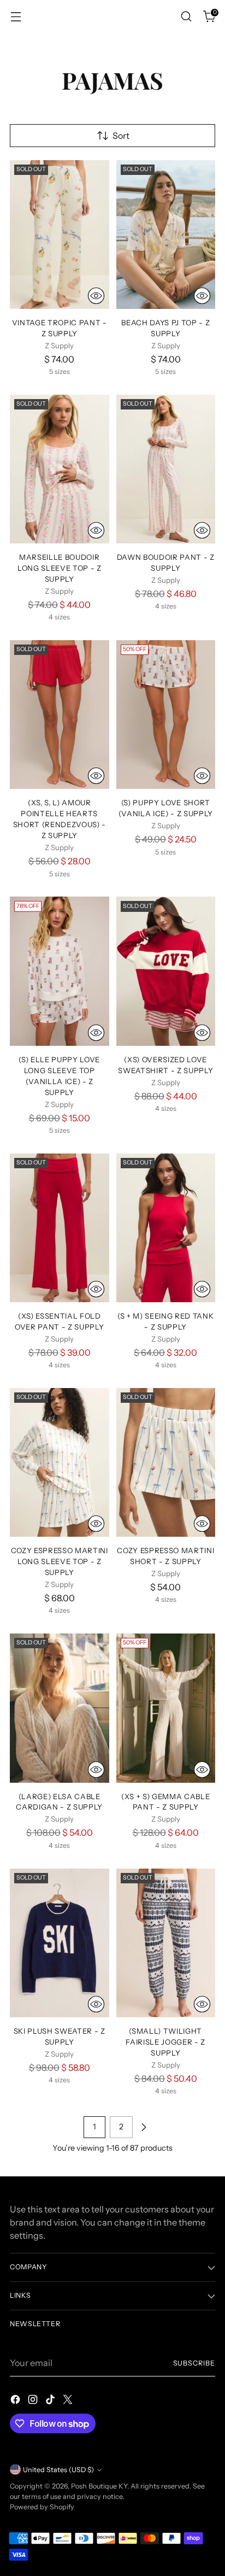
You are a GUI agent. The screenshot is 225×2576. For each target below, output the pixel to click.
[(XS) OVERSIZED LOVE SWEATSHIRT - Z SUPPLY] (166, 971)
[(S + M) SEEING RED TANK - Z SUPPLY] (166, 1228)
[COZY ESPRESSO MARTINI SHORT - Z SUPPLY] (166, 1462)
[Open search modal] (186, 17)
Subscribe (194, 2363)
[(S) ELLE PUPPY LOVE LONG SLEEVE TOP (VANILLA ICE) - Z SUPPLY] (60, 971)
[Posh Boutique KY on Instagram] (34, 2401)
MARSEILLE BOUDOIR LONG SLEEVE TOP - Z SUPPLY (60, 568)
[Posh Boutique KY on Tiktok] (51, 2401)
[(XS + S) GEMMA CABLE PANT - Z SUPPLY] (166, 1708)
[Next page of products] (144, 2127)
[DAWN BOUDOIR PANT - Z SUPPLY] (166, 469)
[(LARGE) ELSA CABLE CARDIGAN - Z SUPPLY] (60, 1708)
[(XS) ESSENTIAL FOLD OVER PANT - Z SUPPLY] (60, 1228)
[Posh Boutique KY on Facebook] (16, 2401)
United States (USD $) (58, 2470)
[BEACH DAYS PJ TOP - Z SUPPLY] (166, 235)
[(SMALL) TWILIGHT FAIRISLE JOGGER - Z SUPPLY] (166, 1943)
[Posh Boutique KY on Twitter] (69, 2401)
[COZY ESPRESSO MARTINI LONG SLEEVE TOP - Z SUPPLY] (60, 1462)
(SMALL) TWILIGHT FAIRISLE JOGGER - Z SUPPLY (165, 2042)
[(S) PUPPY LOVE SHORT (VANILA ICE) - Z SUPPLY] (166, 715)
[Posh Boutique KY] (112, 16)
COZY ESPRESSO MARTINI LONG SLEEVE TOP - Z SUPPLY (60, 1561)
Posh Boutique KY (99, 2486)
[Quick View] (96, 296)
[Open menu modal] (16, 17)
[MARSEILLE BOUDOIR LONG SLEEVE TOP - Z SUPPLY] (60, 469)
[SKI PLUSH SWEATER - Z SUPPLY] (60, 1943)
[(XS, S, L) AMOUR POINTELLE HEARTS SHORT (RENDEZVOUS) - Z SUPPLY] (60, 715)
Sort (121, 136)
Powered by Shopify (42, 2507)
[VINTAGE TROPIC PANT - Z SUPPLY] (60, 235)
